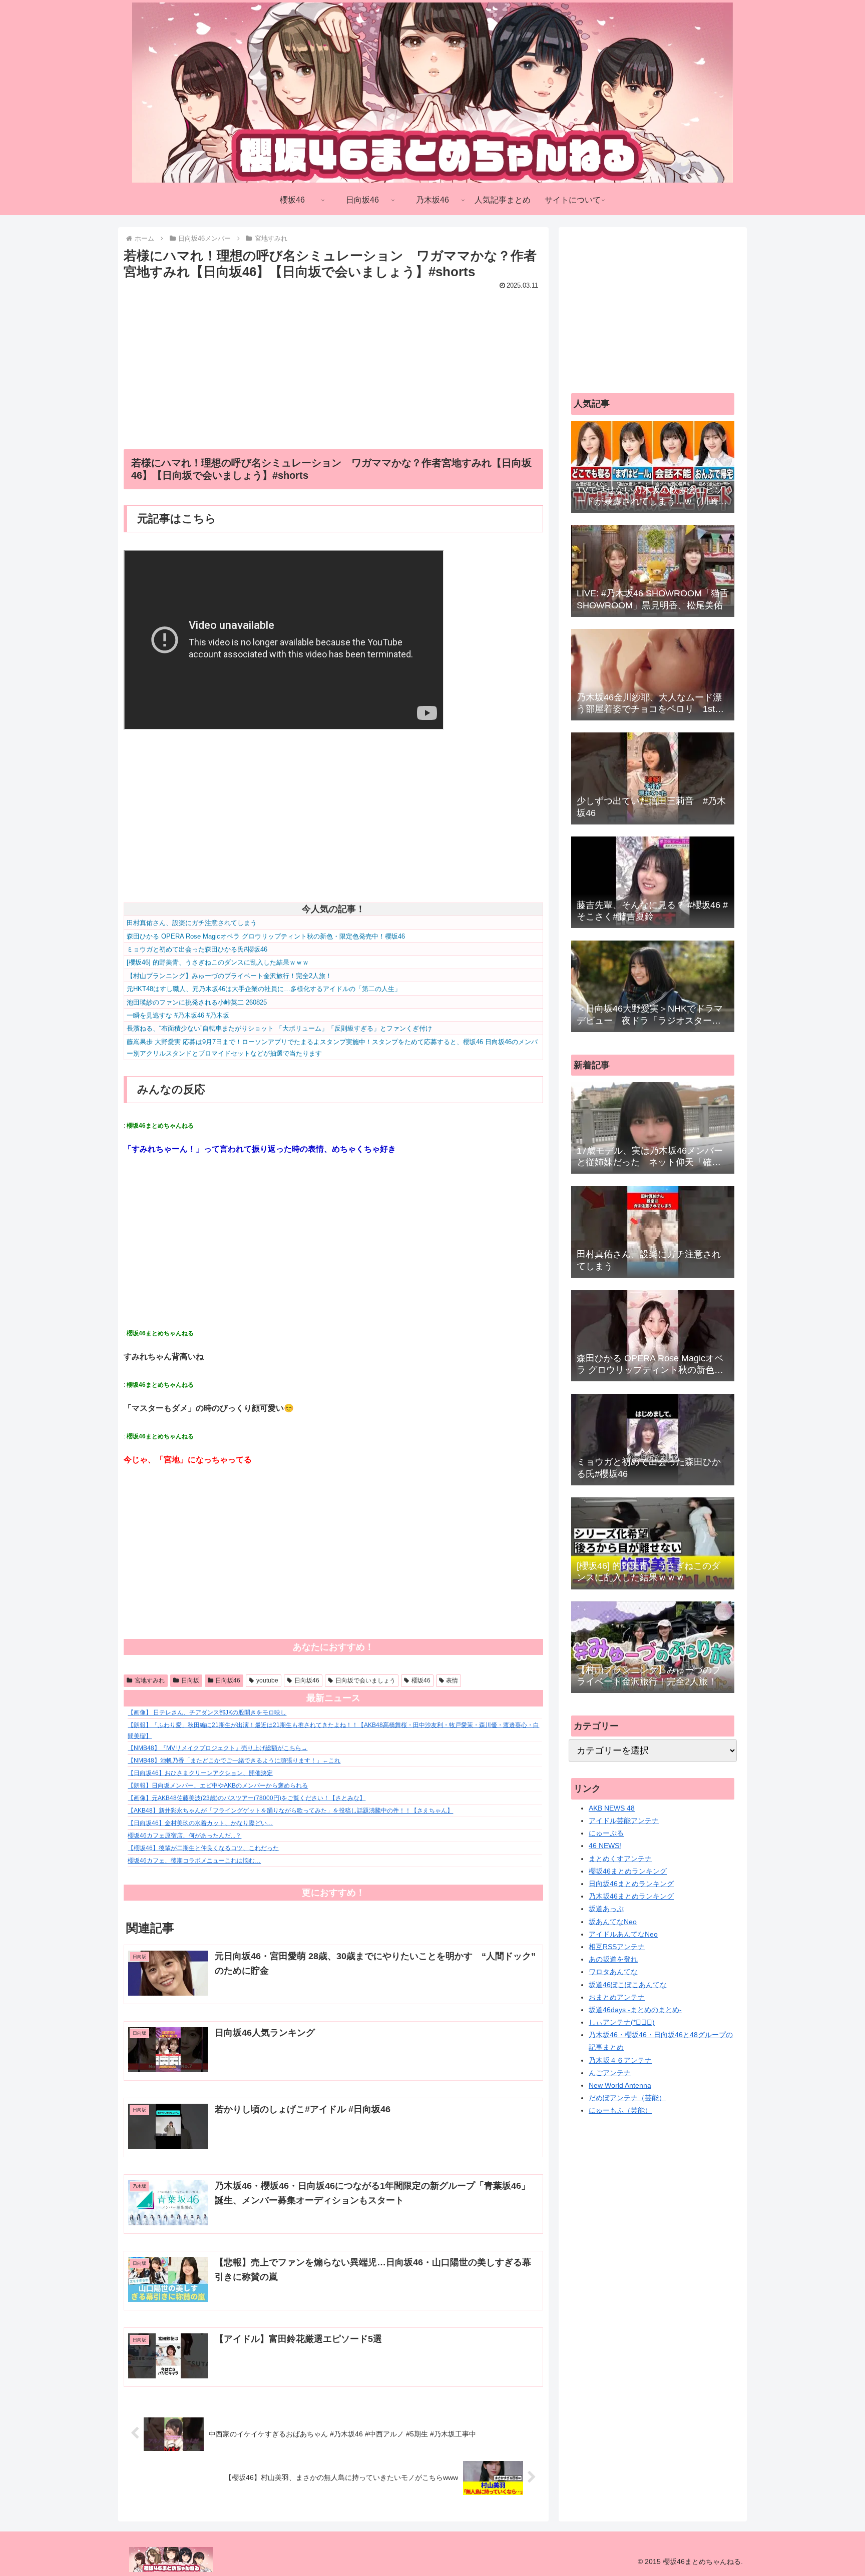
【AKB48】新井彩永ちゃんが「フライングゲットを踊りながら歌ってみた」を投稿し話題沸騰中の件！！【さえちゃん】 (290, 1811)
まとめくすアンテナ (620, 1859)
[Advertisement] (333, 363)
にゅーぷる (606, 1833)
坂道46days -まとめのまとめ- (635, 2010)
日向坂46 (228, 1680)
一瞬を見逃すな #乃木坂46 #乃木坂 (178, 1015)
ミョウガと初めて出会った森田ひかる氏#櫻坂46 (197, 949)
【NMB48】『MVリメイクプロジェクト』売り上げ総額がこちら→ (218, 1748)
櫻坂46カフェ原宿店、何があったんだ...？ (184, 1836)
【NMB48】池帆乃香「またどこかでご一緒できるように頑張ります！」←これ (234, 1761)
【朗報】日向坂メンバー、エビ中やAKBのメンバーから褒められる (218, 1786)
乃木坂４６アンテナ (620, 2060)
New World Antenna (620, 2085)
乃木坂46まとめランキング (631, 1896)
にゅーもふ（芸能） (620, 2110)
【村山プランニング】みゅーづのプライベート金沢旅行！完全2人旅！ (229, 976)
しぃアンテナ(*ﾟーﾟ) (622, 2022)
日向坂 (190, 1680)
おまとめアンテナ (617, 1997)
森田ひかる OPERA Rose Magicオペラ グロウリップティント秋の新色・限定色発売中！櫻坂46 (266, 936)
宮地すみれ (150, 1680)
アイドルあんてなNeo (623, 1934)
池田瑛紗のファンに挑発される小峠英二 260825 (197, 1002)
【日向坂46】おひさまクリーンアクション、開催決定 (200, 1773)
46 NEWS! (605, 1846)
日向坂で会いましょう (365, 1680)
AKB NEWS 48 (612, 1808)
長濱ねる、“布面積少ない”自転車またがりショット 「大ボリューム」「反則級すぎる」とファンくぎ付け (279, 1028)
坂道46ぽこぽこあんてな (628, 1985)
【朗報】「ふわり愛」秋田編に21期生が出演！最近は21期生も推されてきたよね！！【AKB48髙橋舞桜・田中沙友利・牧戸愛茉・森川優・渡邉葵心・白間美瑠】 (333, 1731)
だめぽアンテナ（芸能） (627, 2098)
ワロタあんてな (613, 1972)
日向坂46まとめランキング (631, 1884)
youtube (267, 1680)
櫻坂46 (421, 1680)
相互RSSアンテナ (617, 1947)
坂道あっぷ (606, 1909)
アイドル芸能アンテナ (624, 1821)
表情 (452, 1680)
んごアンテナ (610, 2073)
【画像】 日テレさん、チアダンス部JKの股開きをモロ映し (207, 1712)
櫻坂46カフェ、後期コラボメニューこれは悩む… (194, 1861)
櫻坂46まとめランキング (628, 1871)
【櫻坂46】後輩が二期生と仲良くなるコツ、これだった (203, 1848)
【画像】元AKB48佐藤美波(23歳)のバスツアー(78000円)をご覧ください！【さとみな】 (247, 1798)
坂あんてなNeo (613, 1922)
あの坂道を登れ (613, 1959)
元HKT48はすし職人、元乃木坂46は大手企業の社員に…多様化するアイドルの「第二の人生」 (264, 989)
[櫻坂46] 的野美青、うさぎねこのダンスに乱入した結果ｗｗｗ (218, 962)
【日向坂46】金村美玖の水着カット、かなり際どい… (200, 1823)
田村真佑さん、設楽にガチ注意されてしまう (192, 923)
